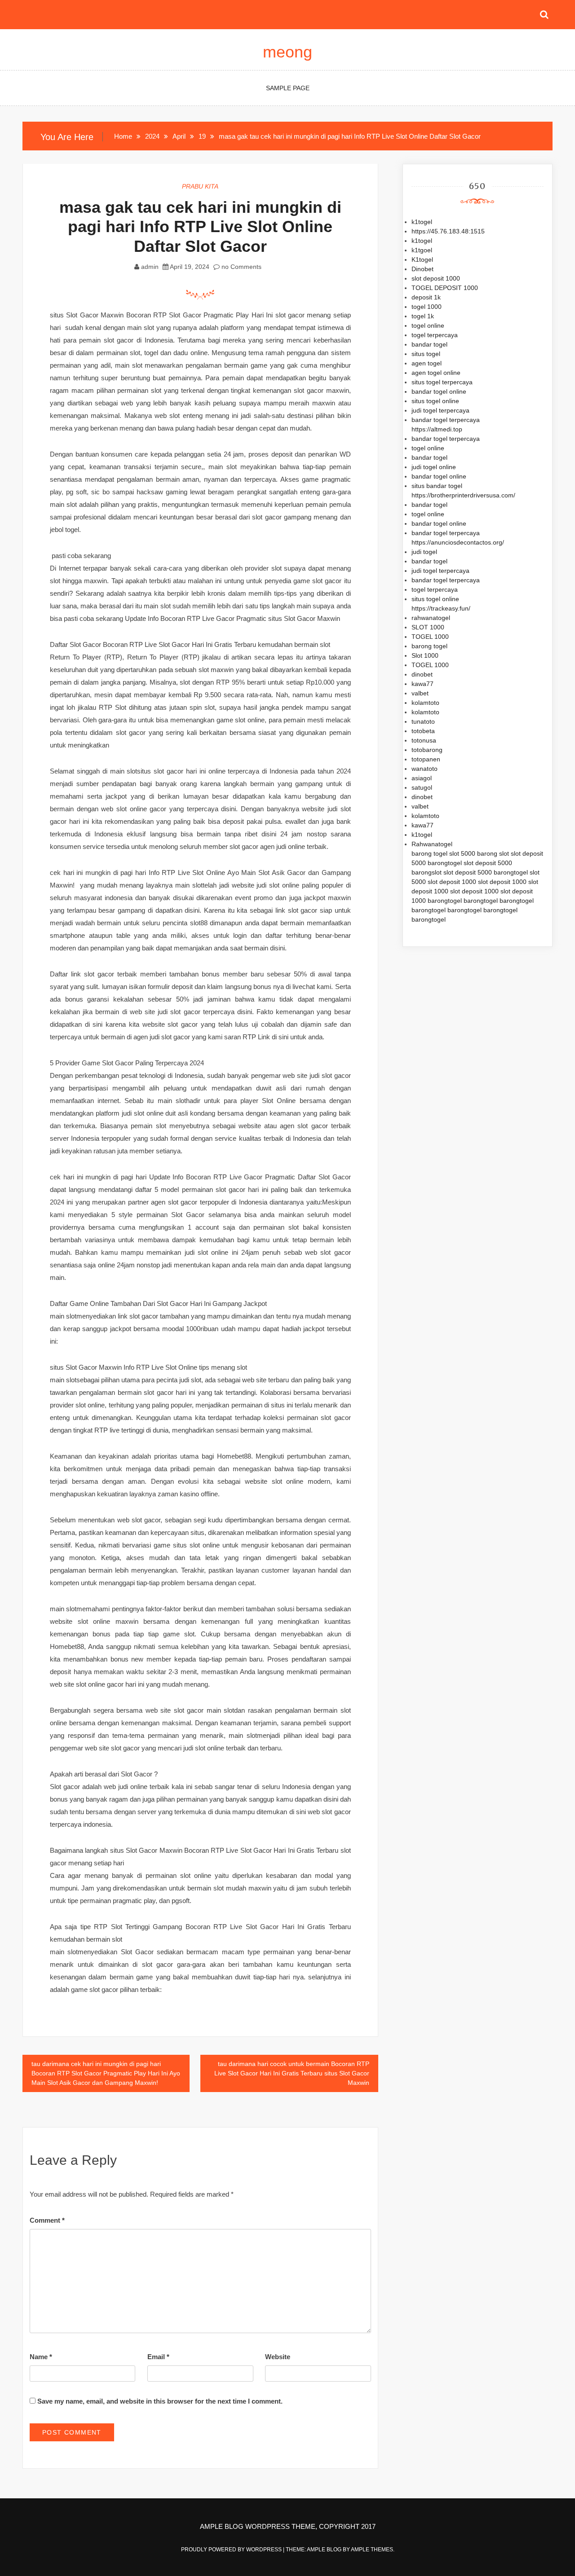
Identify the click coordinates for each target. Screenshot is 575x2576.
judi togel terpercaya (440, 410)
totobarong (427, 750)
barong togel (429, 646)
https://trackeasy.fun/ (441, 608)
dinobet (422, 674)
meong (287, 52)
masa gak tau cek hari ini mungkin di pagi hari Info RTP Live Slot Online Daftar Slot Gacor (200, 226)
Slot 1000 (425, 655)
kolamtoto (425, 703)
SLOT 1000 (428, 627)
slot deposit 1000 (436, 278)
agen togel (427, 363)
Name (41, 2357)
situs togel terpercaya (442, 382)
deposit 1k (426, 297)
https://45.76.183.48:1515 (448, 231)
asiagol (422, 778)
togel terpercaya (435, 335)
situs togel (426, 354)
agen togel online (436, 373)
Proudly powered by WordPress (232, 2550)
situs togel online (435, 401)
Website (278, 2357)
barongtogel (445, 863)
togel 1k (423, 316)
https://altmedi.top (437, 429)
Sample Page (288, 88)
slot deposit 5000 (488, 863)
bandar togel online (439, 391)
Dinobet (422, 269)
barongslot (427, 872)
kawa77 (422, 684)
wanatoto (425, 769)
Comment (47, 2220)
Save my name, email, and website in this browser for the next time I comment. (160, 2401)
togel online (428, 325)
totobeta (423, 731)
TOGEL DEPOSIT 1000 (445, 288)
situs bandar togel (437, 486)
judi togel (424, 552)
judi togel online (434, 467)
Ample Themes (372, 2550)
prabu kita (200, 186)
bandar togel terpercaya (446, 420)
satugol (422, 787)
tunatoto (423, 721)
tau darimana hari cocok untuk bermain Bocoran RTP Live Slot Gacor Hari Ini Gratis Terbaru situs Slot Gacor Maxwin (292, 2073)
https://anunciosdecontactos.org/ (458, 542)
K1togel (422, 259)
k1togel (422, 222)
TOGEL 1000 (430, 637)
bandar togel (429, 344)
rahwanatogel (431, 618)
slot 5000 (462, 853)
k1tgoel (422, 250)
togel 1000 (427, 307)
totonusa (424, 740)
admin (150, 267)
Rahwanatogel (432, 844)
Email (158, 2357)
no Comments (241, 267)
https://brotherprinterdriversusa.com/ (463, 495)
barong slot (493, 853)
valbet (420, 693)
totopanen (426, 759)
